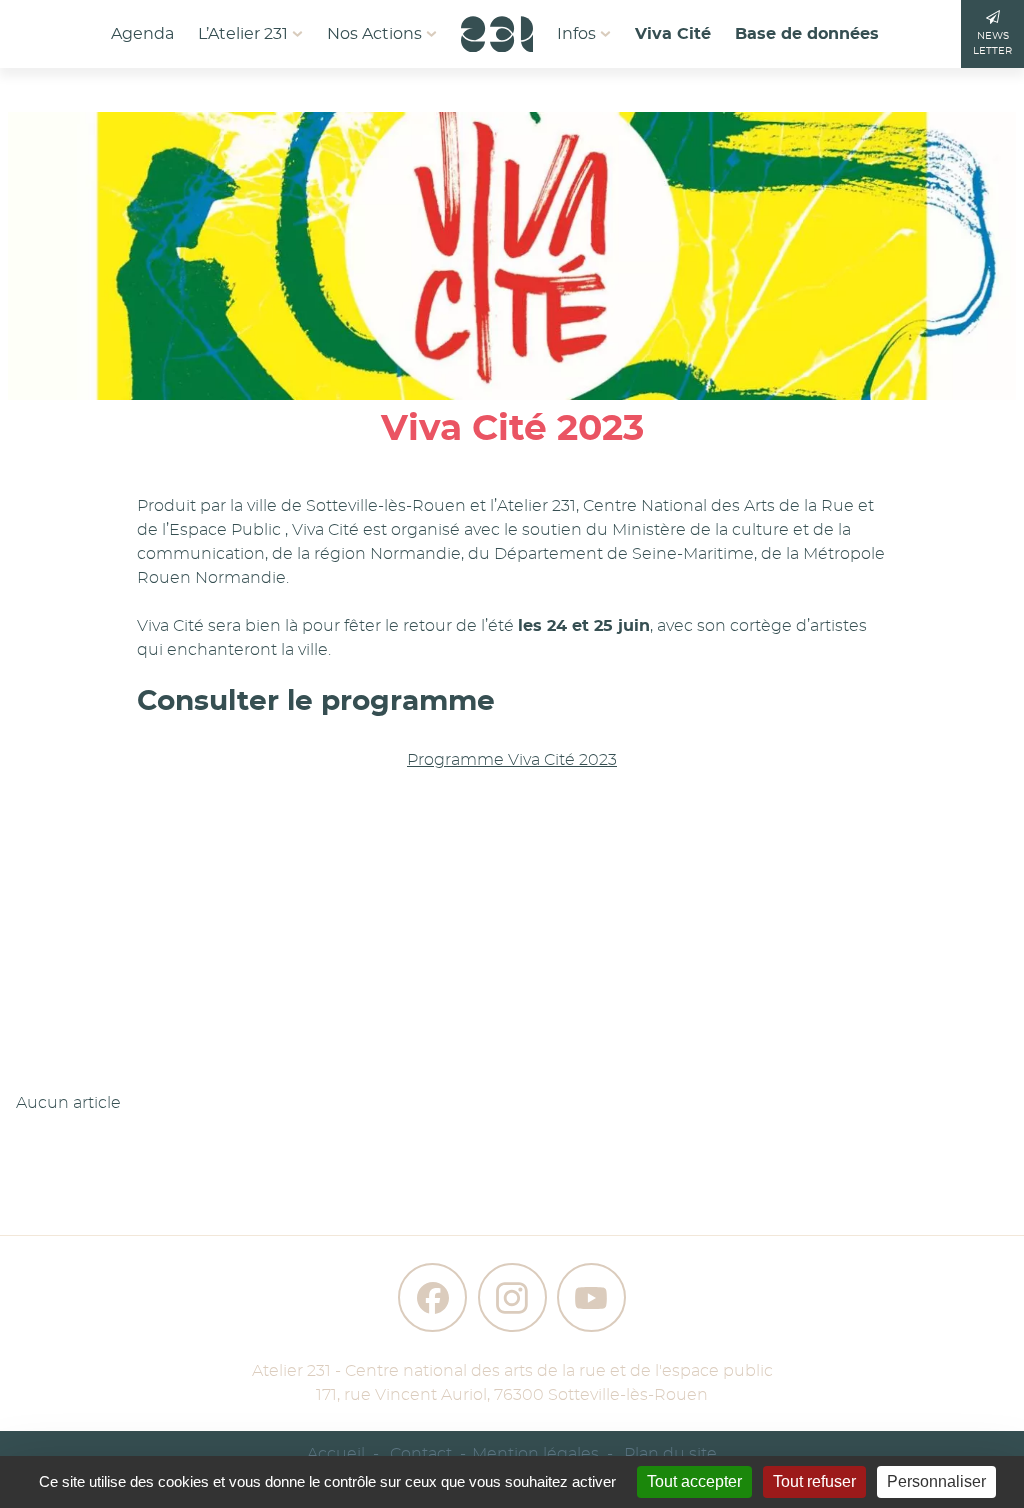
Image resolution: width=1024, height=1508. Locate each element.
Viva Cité (673, 34)
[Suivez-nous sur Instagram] (512, 1297)
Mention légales (535, 1454)
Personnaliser (936, 1481)
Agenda (142, 34)
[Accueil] (497, 28)
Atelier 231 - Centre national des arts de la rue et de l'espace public (512, 1371)
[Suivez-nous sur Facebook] (432, 1297)
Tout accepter (694, 1481)
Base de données (807, 34)
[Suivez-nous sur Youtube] (591, 1297)
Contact (421, 1454)
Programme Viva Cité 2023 (512, 760)
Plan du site (670, 1454)
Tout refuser (814, 1481)
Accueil (336, 1454)
